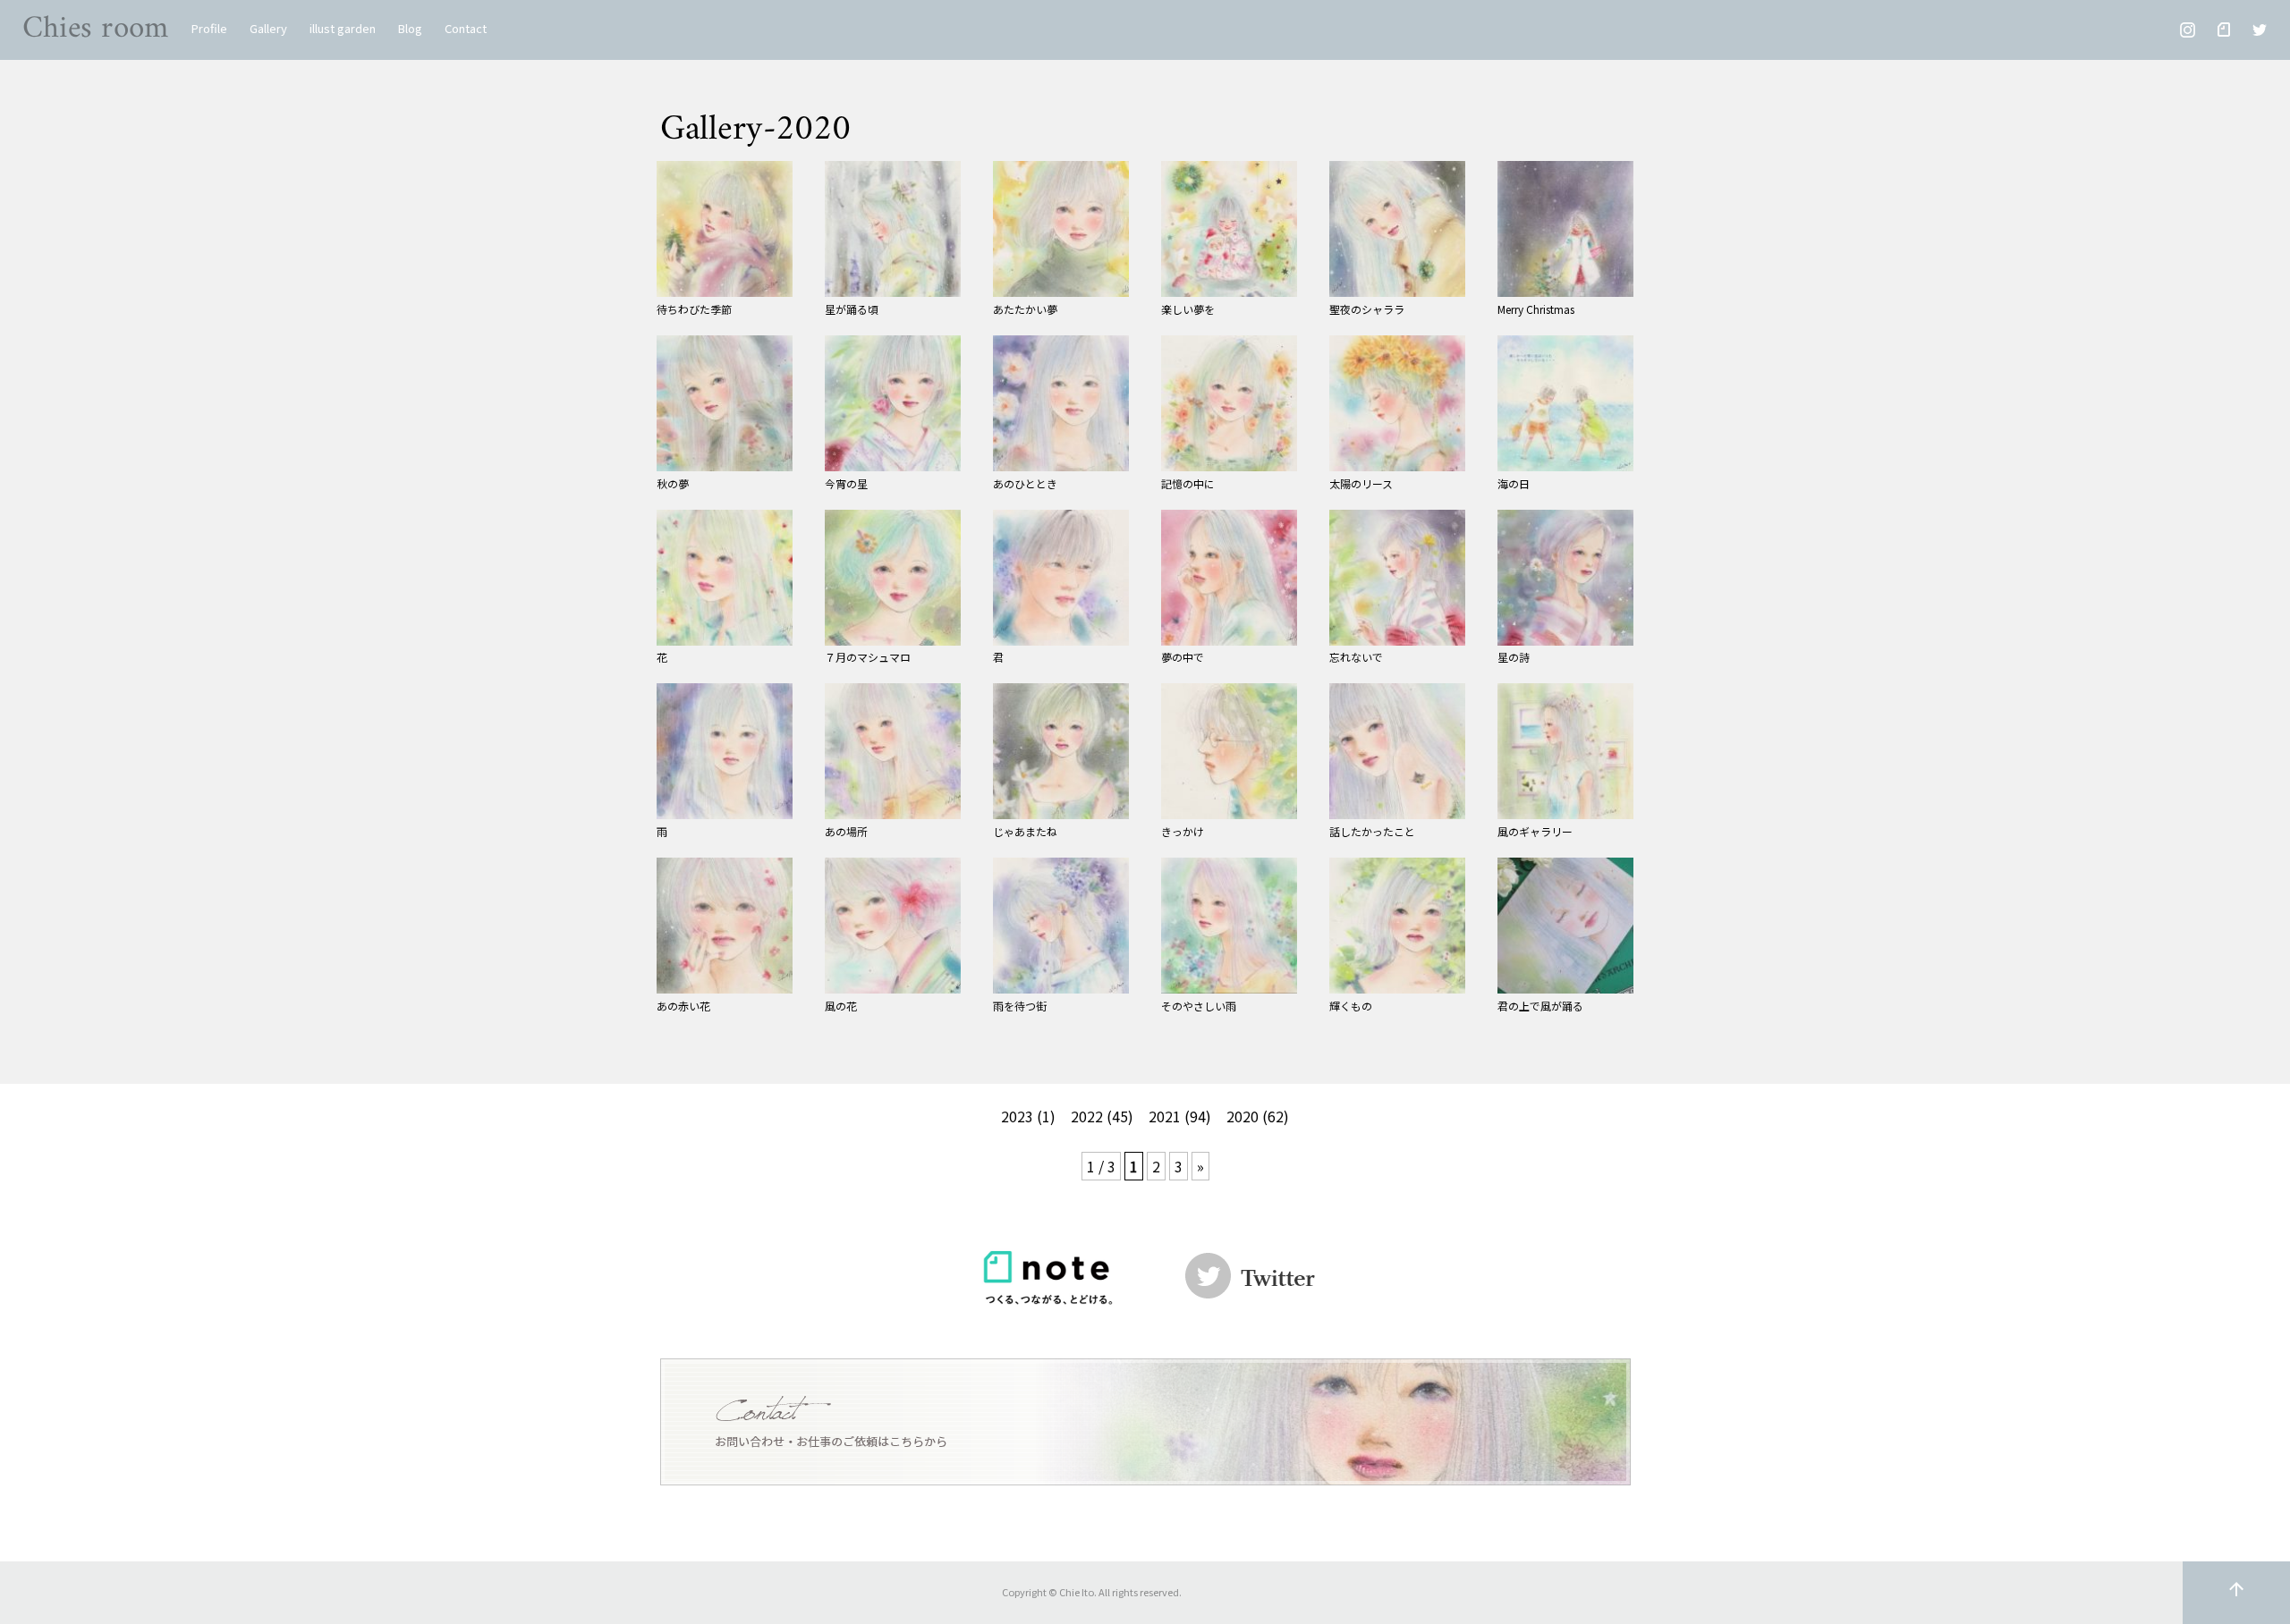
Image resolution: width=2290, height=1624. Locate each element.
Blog (410, 28)
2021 (1165, 1116)
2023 (1017, 1116)
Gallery (268, 28)
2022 (1087, 1116)
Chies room (96, 29)
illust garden (343, 28)
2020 (1243, 1116)
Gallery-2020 (755, 130)
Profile (209, 28)
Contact (466, 28)
